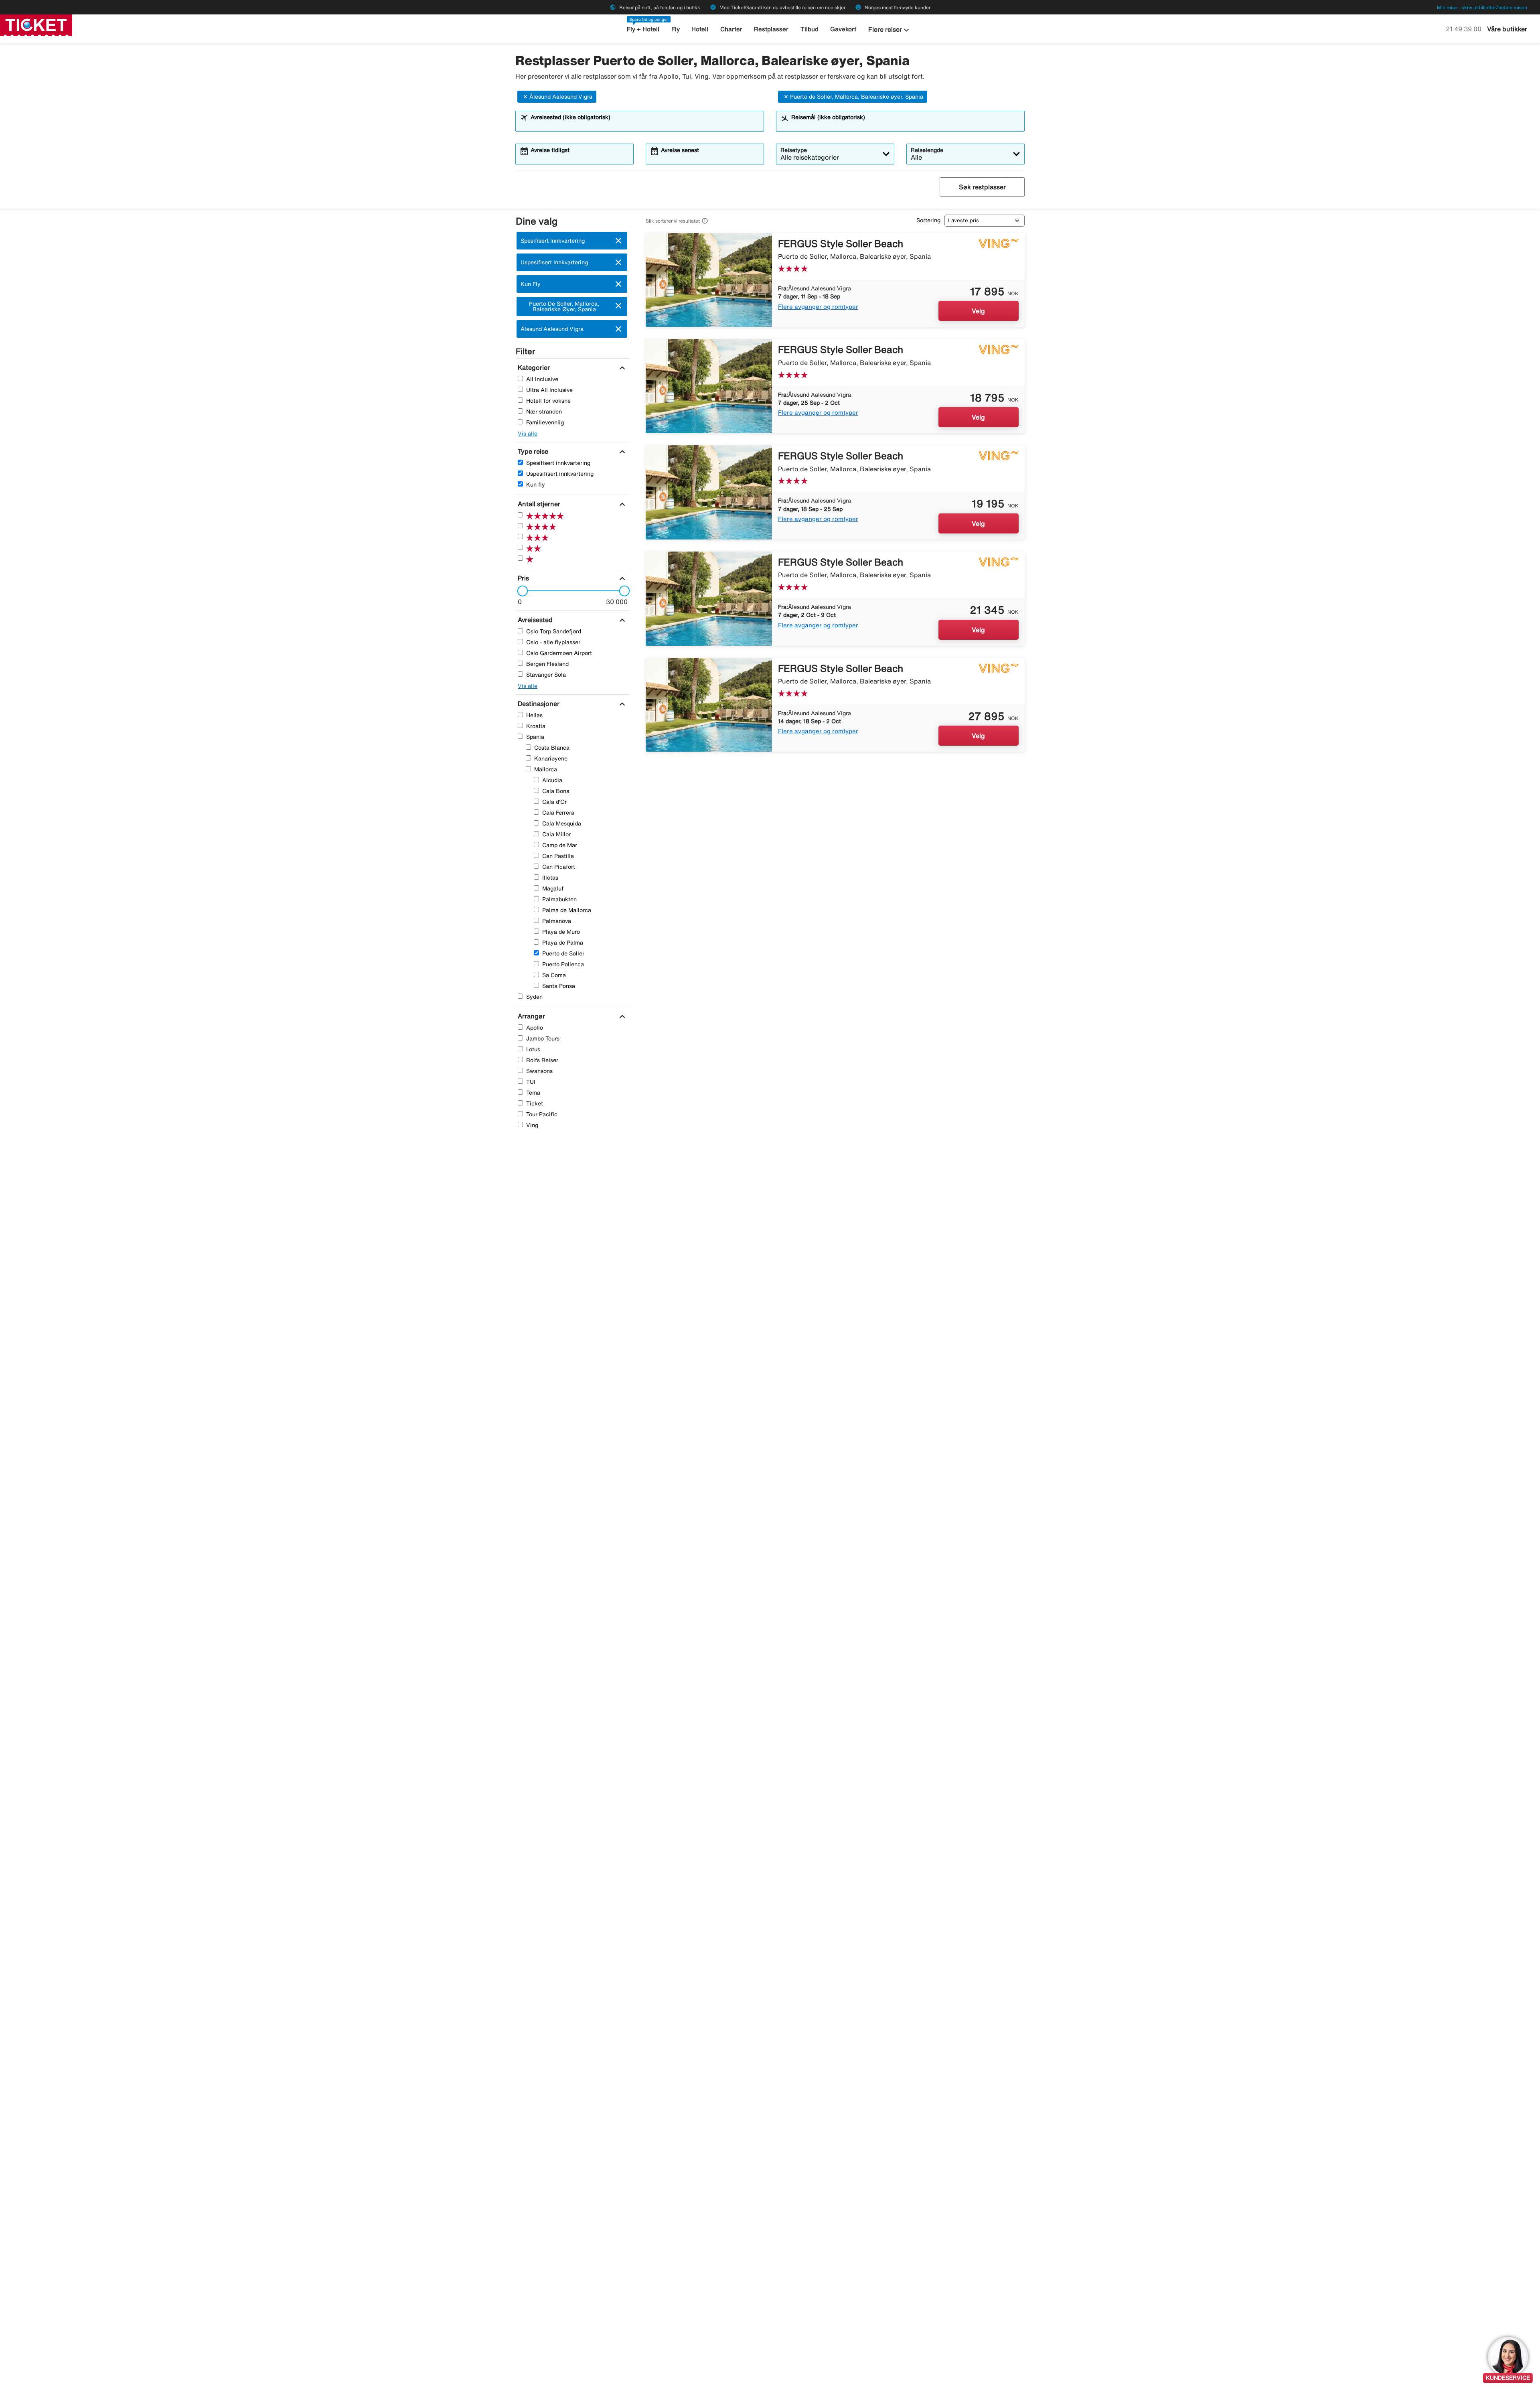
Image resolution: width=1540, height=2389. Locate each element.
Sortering (928, 220)
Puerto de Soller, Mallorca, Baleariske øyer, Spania (857, 97)
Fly (676, 29)
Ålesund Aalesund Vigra (561, 97)
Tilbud (810, 29)
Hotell (700, 29)
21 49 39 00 (1464, 29)
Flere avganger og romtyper (818, 307)
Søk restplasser (982, 187)
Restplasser (771, 29)
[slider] (520, 591)
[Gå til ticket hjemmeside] (36, 24)
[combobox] (645, 125)
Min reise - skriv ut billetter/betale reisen (1482, 7)
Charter (731, 29)
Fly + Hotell (643, 29)
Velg (978, 311)
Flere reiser (890, 30)
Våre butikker (1507, 29)
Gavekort (843, 29)
